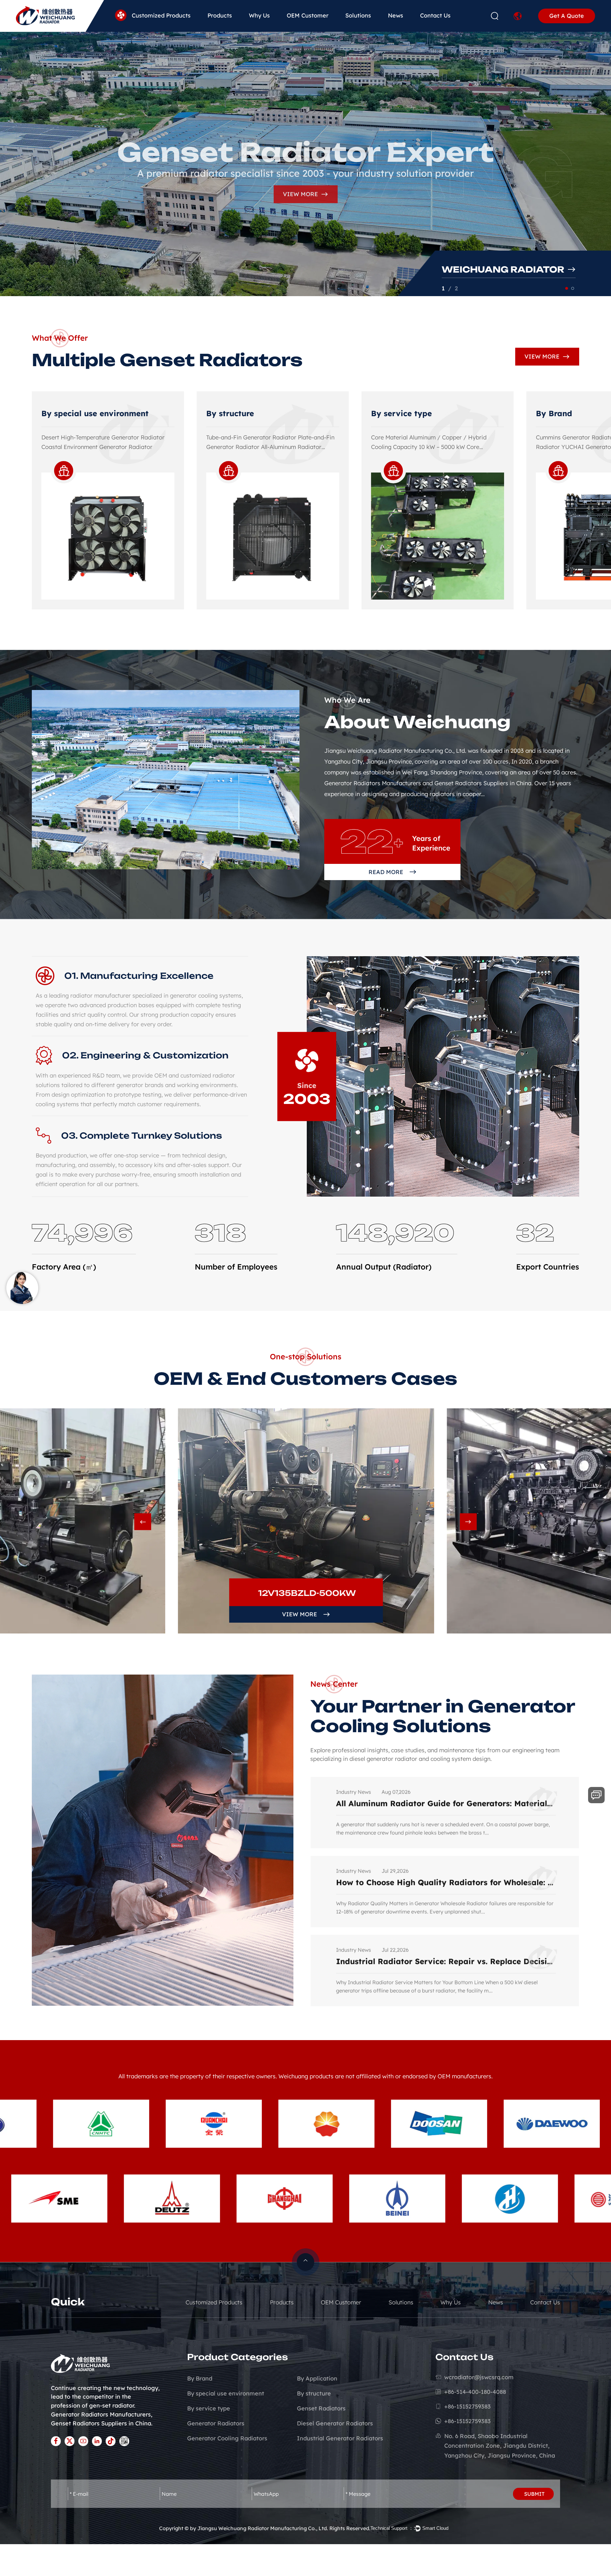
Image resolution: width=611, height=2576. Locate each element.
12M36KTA (307, 1593)
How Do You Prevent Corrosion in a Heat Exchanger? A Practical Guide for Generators (446, 1882)
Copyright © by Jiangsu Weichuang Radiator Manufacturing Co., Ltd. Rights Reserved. (265, 2528)
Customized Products (161, 15)
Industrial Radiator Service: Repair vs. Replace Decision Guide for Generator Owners (446, 1803)
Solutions (358, 15)
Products (220, 15)
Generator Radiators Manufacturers (101, 2414)
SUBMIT (534, 2494)
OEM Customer (308, 15)
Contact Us (435, 15)
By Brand (224, 413)
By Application (400, 413)
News (396, 15)
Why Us (259, 15)
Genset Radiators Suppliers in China (101, 2423)
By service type (72, 413)
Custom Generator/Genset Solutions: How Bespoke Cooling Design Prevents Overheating (446, 1961)
